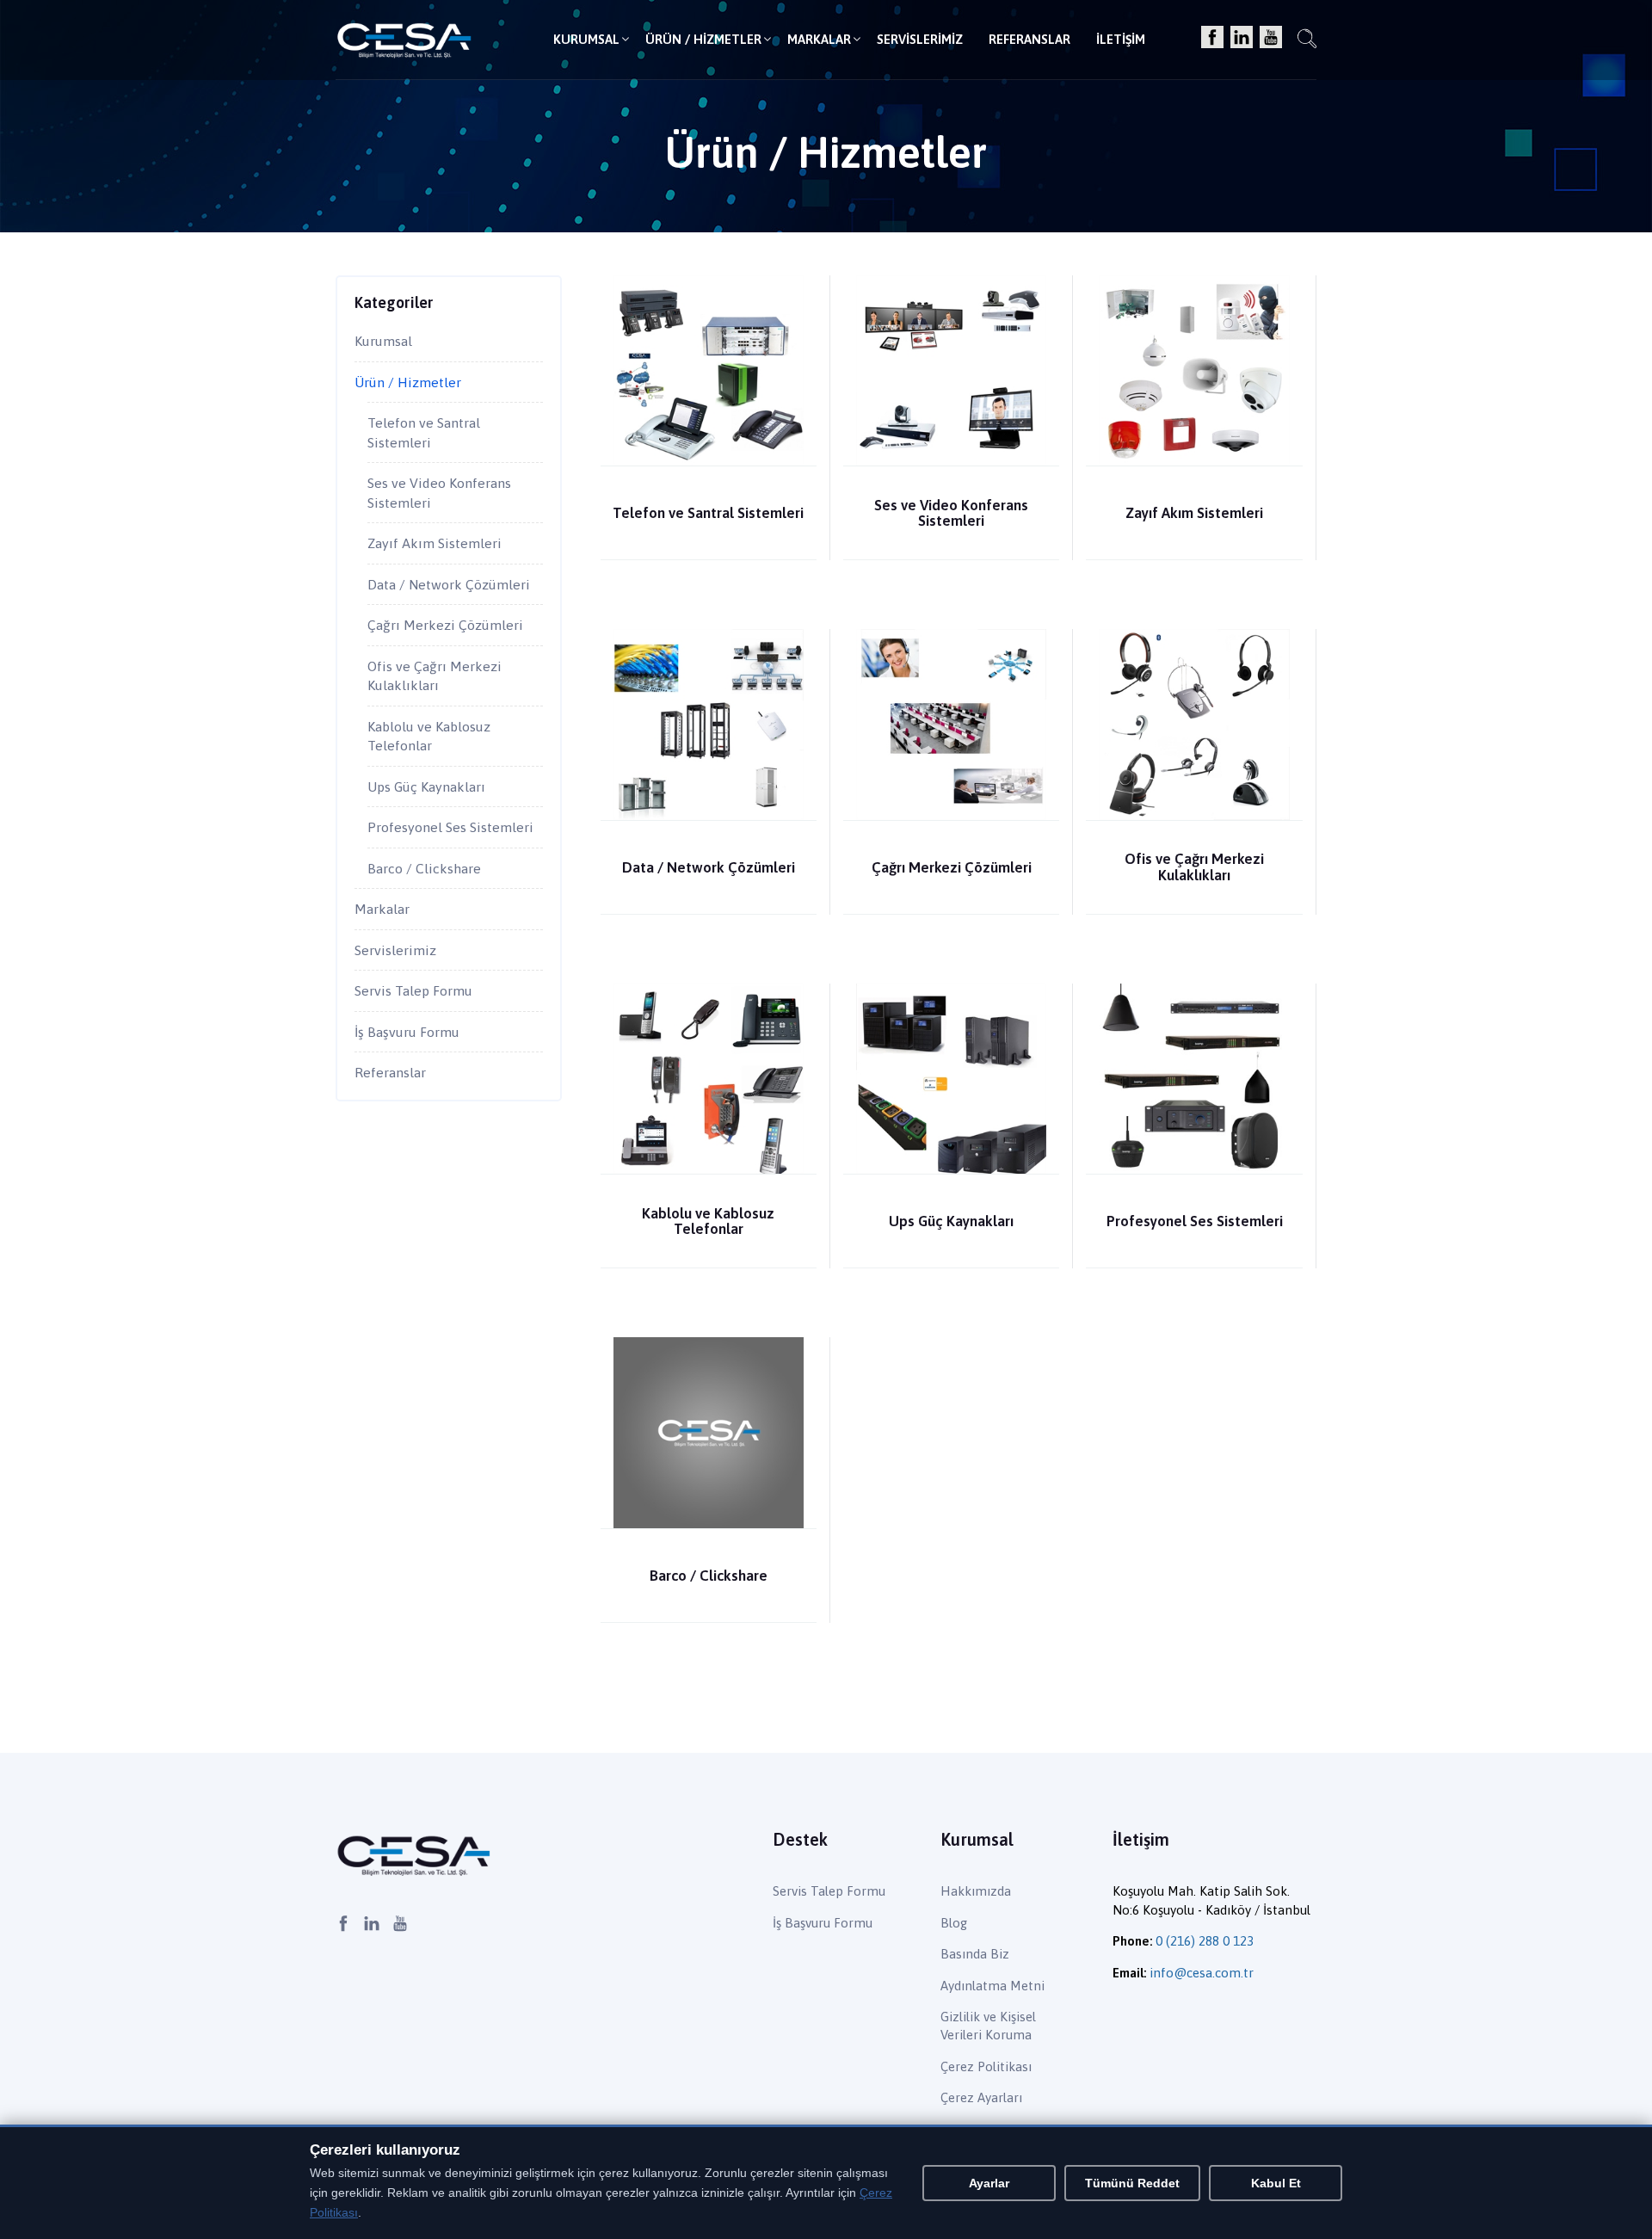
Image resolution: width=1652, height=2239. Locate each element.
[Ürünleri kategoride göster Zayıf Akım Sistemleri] (1194, 370)
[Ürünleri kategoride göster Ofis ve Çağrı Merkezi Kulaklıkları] (1194, 723)
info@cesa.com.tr (1202, 1973)
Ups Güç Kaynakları (951, 1221)
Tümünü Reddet (1132, 2183)
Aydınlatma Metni (992, 1986)
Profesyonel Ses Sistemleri (1195, 1221)
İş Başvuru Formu (407, 1032)
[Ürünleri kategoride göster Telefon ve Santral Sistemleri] (709, 370)
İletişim (1121, 39)
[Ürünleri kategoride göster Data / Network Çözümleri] (709, 723)
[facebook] (1212, 38)
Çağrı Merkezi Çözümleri (952, 867)
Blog (954, 1923)
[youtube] (1271, 38)
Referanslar (1029, 39)
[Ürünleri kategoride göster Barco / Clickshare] (709, 1431)
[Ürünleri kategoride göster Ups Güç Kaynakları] (951, 1078)
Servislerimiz (920, 39)
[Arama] (1307, 41)
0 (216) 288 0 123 (1205, 1941)
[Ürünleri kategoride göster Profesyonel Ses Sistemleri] (1194, 1078)
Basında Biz (975, 1954)
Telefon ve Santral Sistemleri (708, 513)
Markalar (819, 39)
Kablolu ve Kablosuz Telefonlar (708, 1221)
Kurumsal (586, 39)
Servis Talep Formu (413, 990)
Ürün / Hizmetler (703, 39)
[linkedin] (1242, 38)
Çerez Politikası (986, 2066)
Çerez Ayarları (981, 2097)
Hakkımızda (976, 1891)
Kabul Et (1276, 2183)
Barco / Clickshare (709, 1576)
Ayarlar (989, 2183)
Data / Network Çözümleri (709, 867)
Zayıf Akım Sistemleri (1194, 513)
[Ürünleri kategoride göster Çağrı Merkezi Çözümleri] (951, 723)
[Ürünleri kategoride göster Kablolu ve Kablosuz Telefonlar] (709, 1078)
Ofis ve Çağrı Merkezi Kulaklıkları (1194, 867)
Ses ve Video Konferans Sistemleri (951, 513)
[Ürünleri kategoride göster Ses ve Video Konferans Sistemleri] (951, 370)
